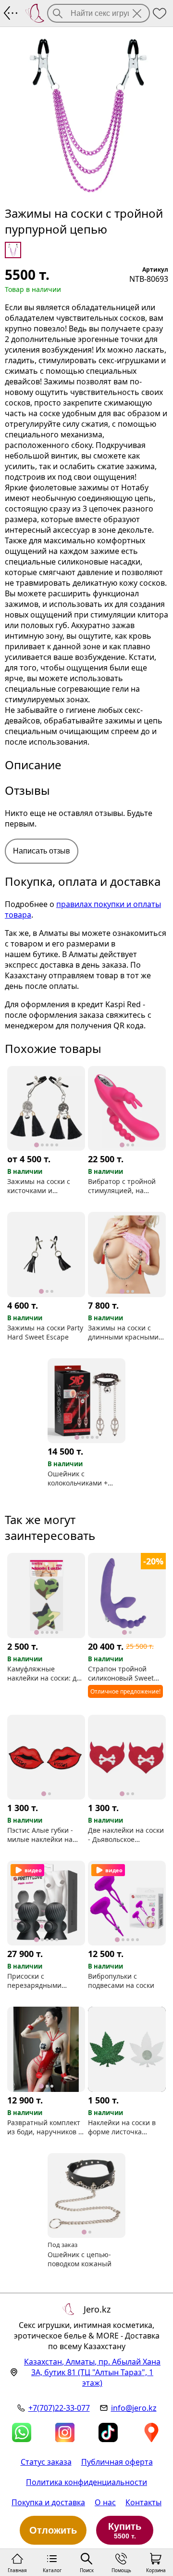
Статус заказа (46, 2462)
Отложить (53, 2530)
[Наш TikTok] (108, 2432)
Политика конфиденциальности (86, 2482)
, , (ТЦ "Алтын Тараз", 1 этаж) (92, 2372)
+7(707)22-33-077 (59, 2408)
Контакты (143, 2502)
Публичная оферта (117, 2462)
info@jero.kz (134, 2408)
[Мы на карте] (151, 2432)
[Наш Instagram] (65, 2432)
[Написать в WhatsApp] (22, 2432)
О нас (105, 2502)
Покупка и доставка (48, 2502)
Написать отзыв (42, 851)
